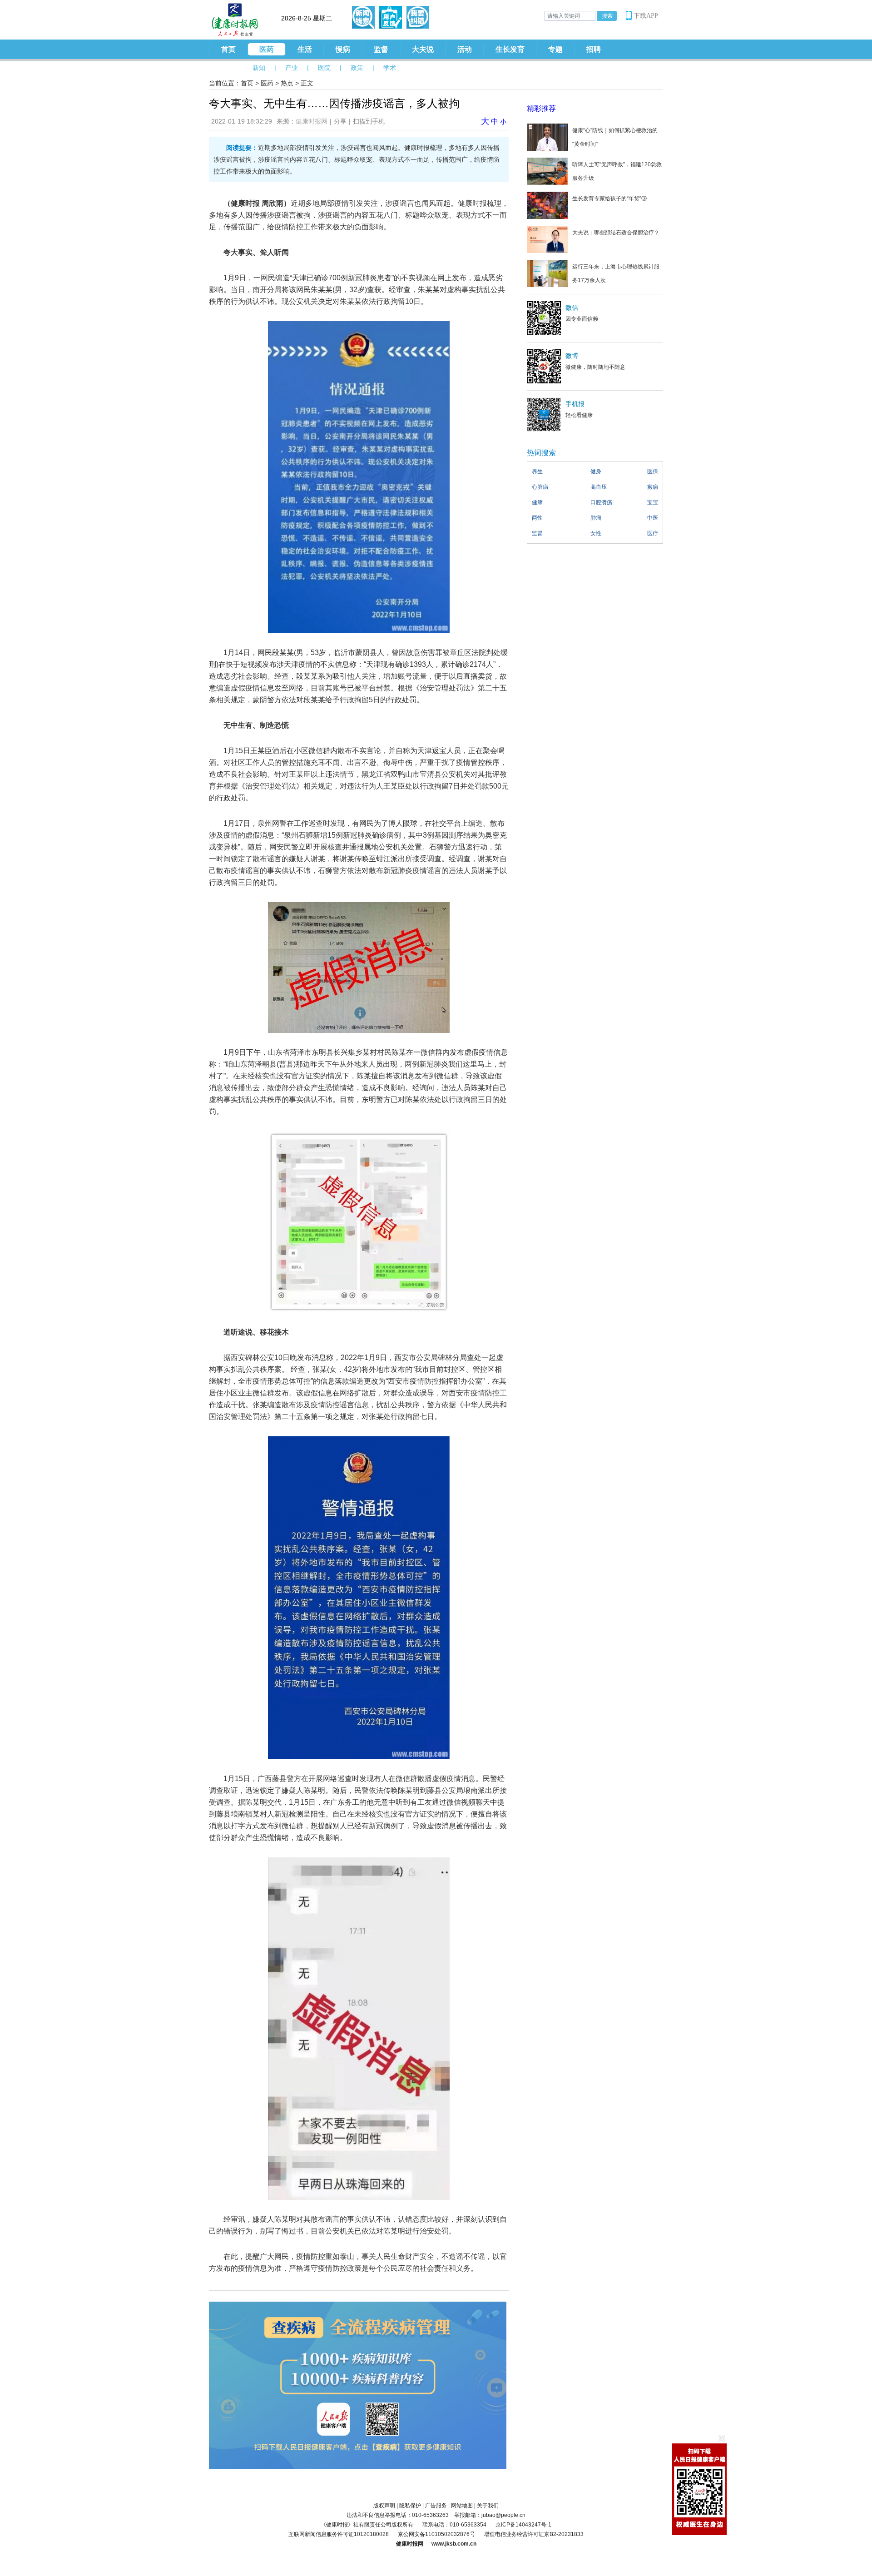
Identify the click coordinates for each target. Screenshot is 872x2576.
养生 (537, 472)
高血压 (599, 487)
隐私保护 (410, 2506)
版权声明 (384, 2506)
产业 (292, 68)
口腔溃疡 (601, 502)
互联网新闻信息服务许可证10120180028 (339, 2534)
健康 (537, 502)
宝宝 (653, 502)
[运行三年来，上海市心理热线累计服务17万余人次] (547, 273)
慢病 (343, 49)
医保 (653, 472)
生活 (305, 49)
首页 (228, 49)
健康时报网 (312, 121)
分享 (340, 121)
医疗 (653, 533)
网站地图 (462, 2506)
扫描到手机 (369, 121)
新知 (259, 68)
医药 (267, 49)
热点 (287, 83)
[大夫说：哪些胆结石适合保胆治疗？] (547, 239)
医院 (324, 68)
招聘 (594, 49)
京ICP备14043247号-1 (523, 2525)
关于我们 (488, 2506)
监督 (381, 49)
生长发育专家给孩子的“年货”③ (609, 199)
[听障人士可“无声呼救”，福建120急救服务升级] (547, 171)
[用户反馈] (391, 17)
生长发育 (510, 49)
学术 (390, 68)
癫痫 (653, 487)
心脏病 (540, 487)
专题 (555, 49)
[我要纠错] (418, 17)
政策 (357, 68)
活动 (465, 49)
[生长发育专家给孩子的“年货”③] (547, 205)
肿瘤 (596, 518)
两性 (537, 518)
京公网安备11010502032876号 (436, 2534)
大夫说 (423, 49)
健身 (596, 472)
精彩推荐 (541, 108)
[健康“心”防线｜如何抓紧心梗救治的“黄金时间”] (547, 137)
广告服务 (436, 2506)
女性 (596, 533)
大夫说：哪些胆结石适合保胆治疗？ (616, 233)
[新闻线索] (363, 17)
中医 (653, 518)
